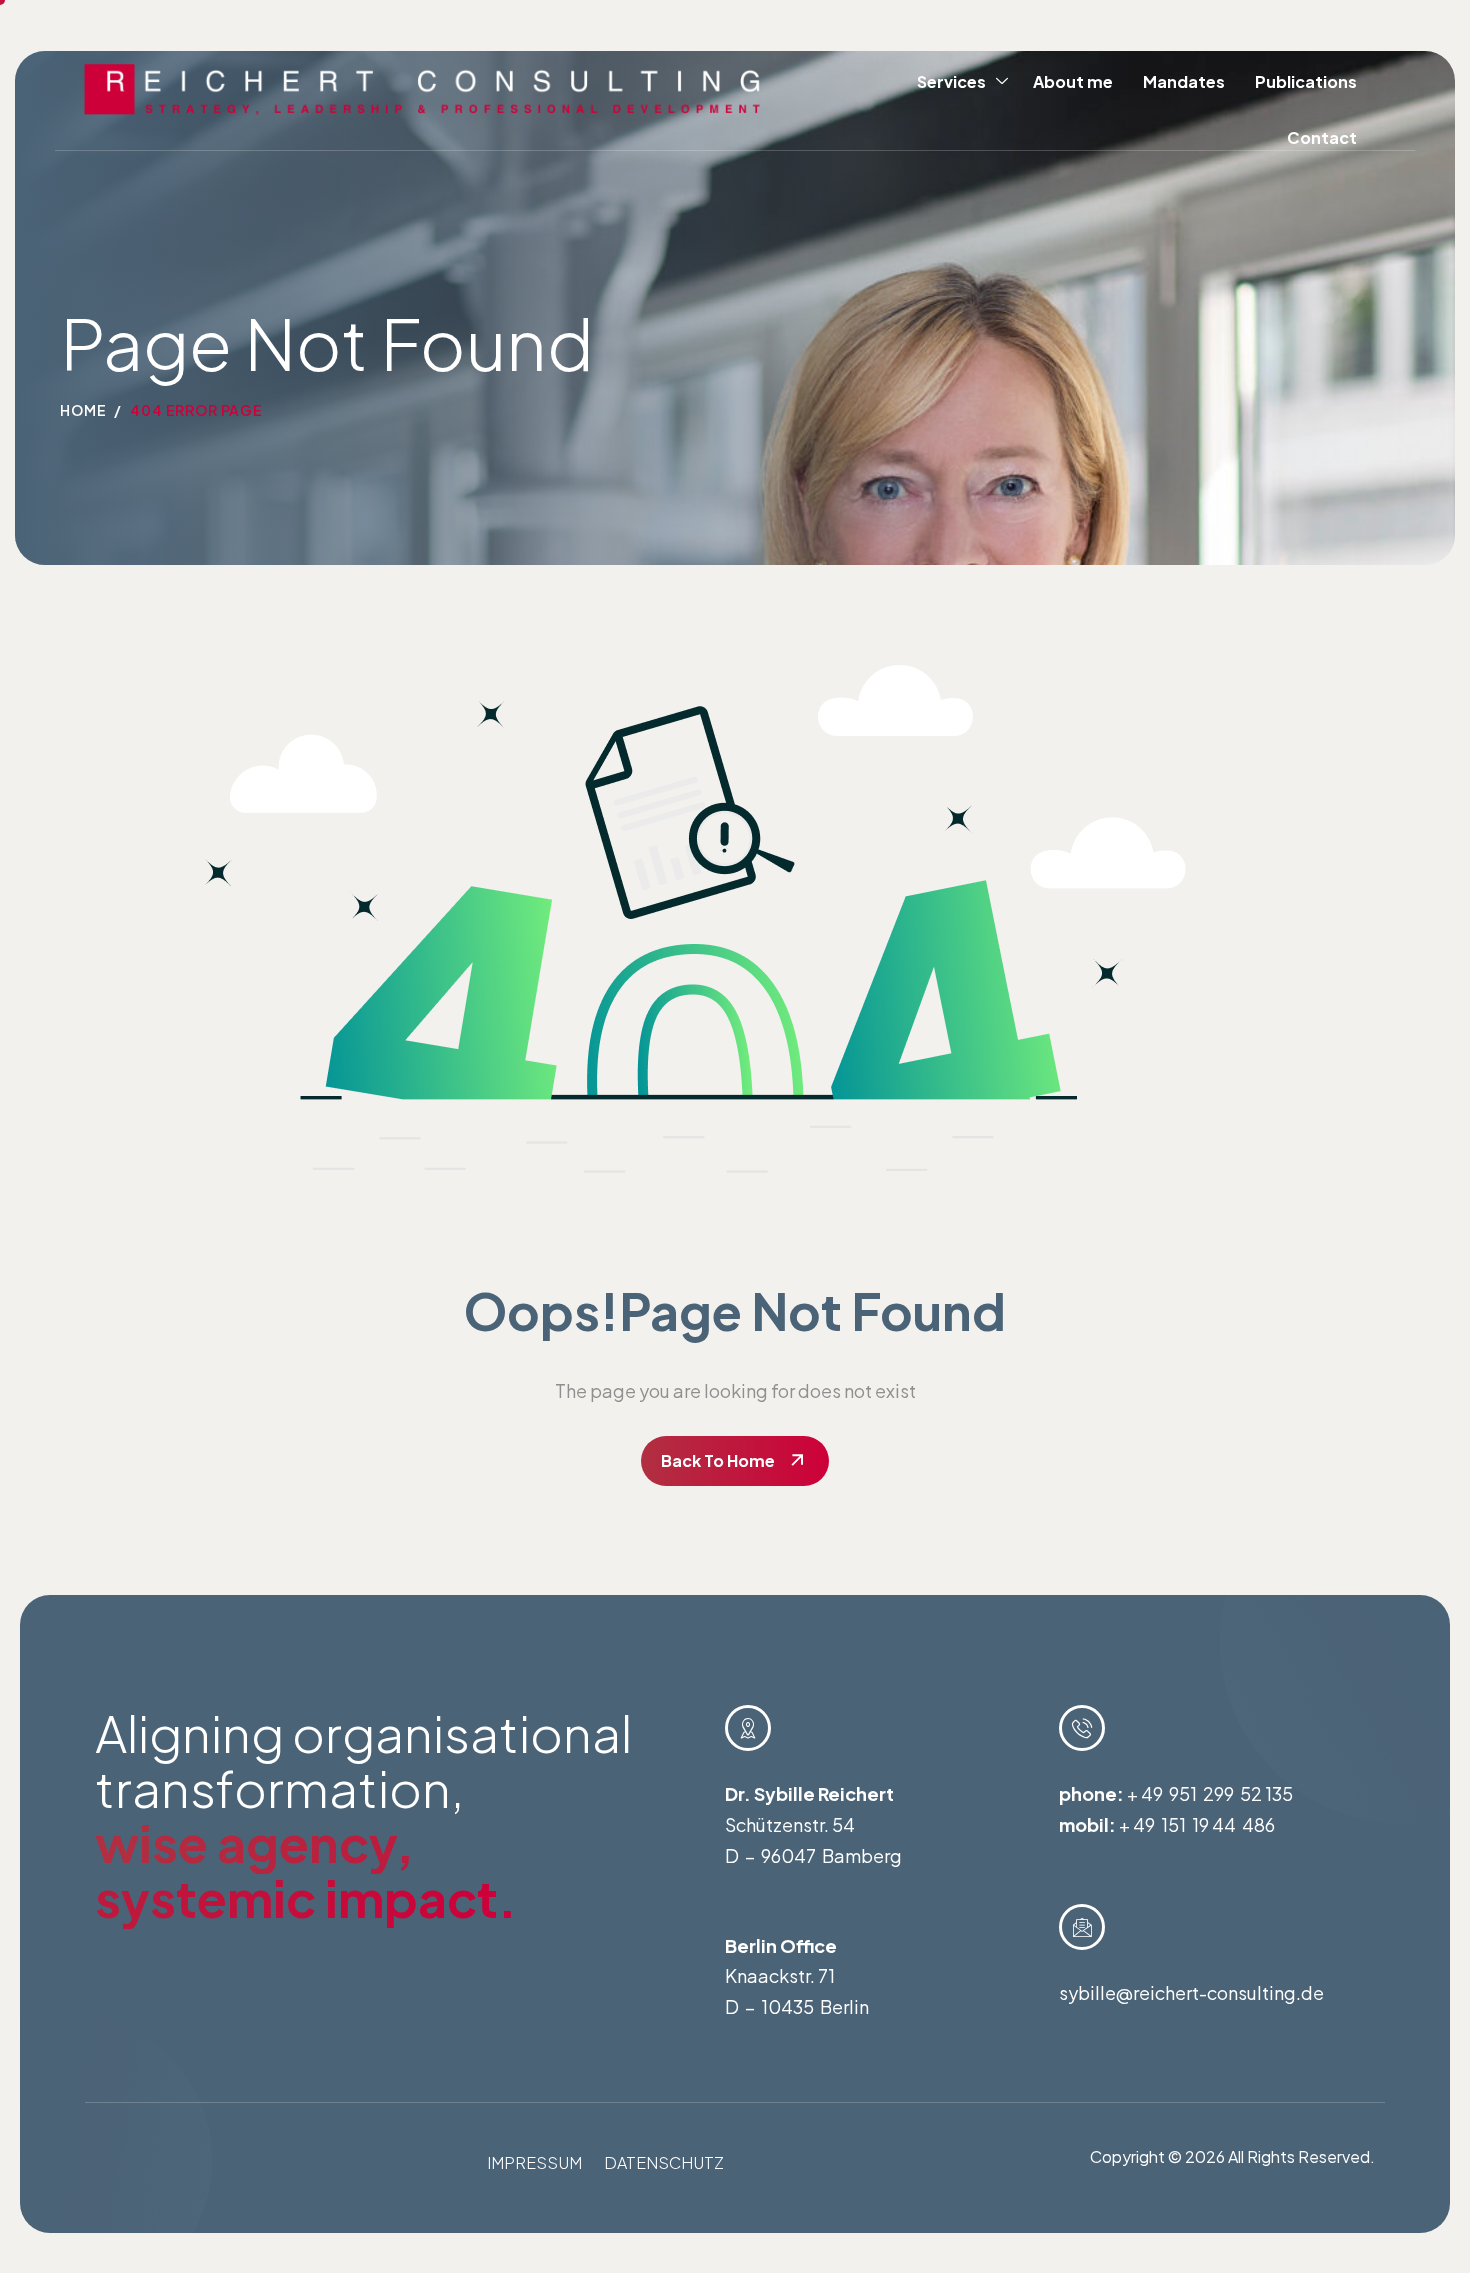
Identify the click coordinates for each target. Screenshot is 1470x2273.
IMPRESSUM (534, 2162)
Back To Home (718, 1460)
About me (1073, 81)
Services (951, 81)
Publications (1306, 81)
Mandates (1184, 81)
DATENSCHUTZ (664, 2162)
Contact (1322, 137)
